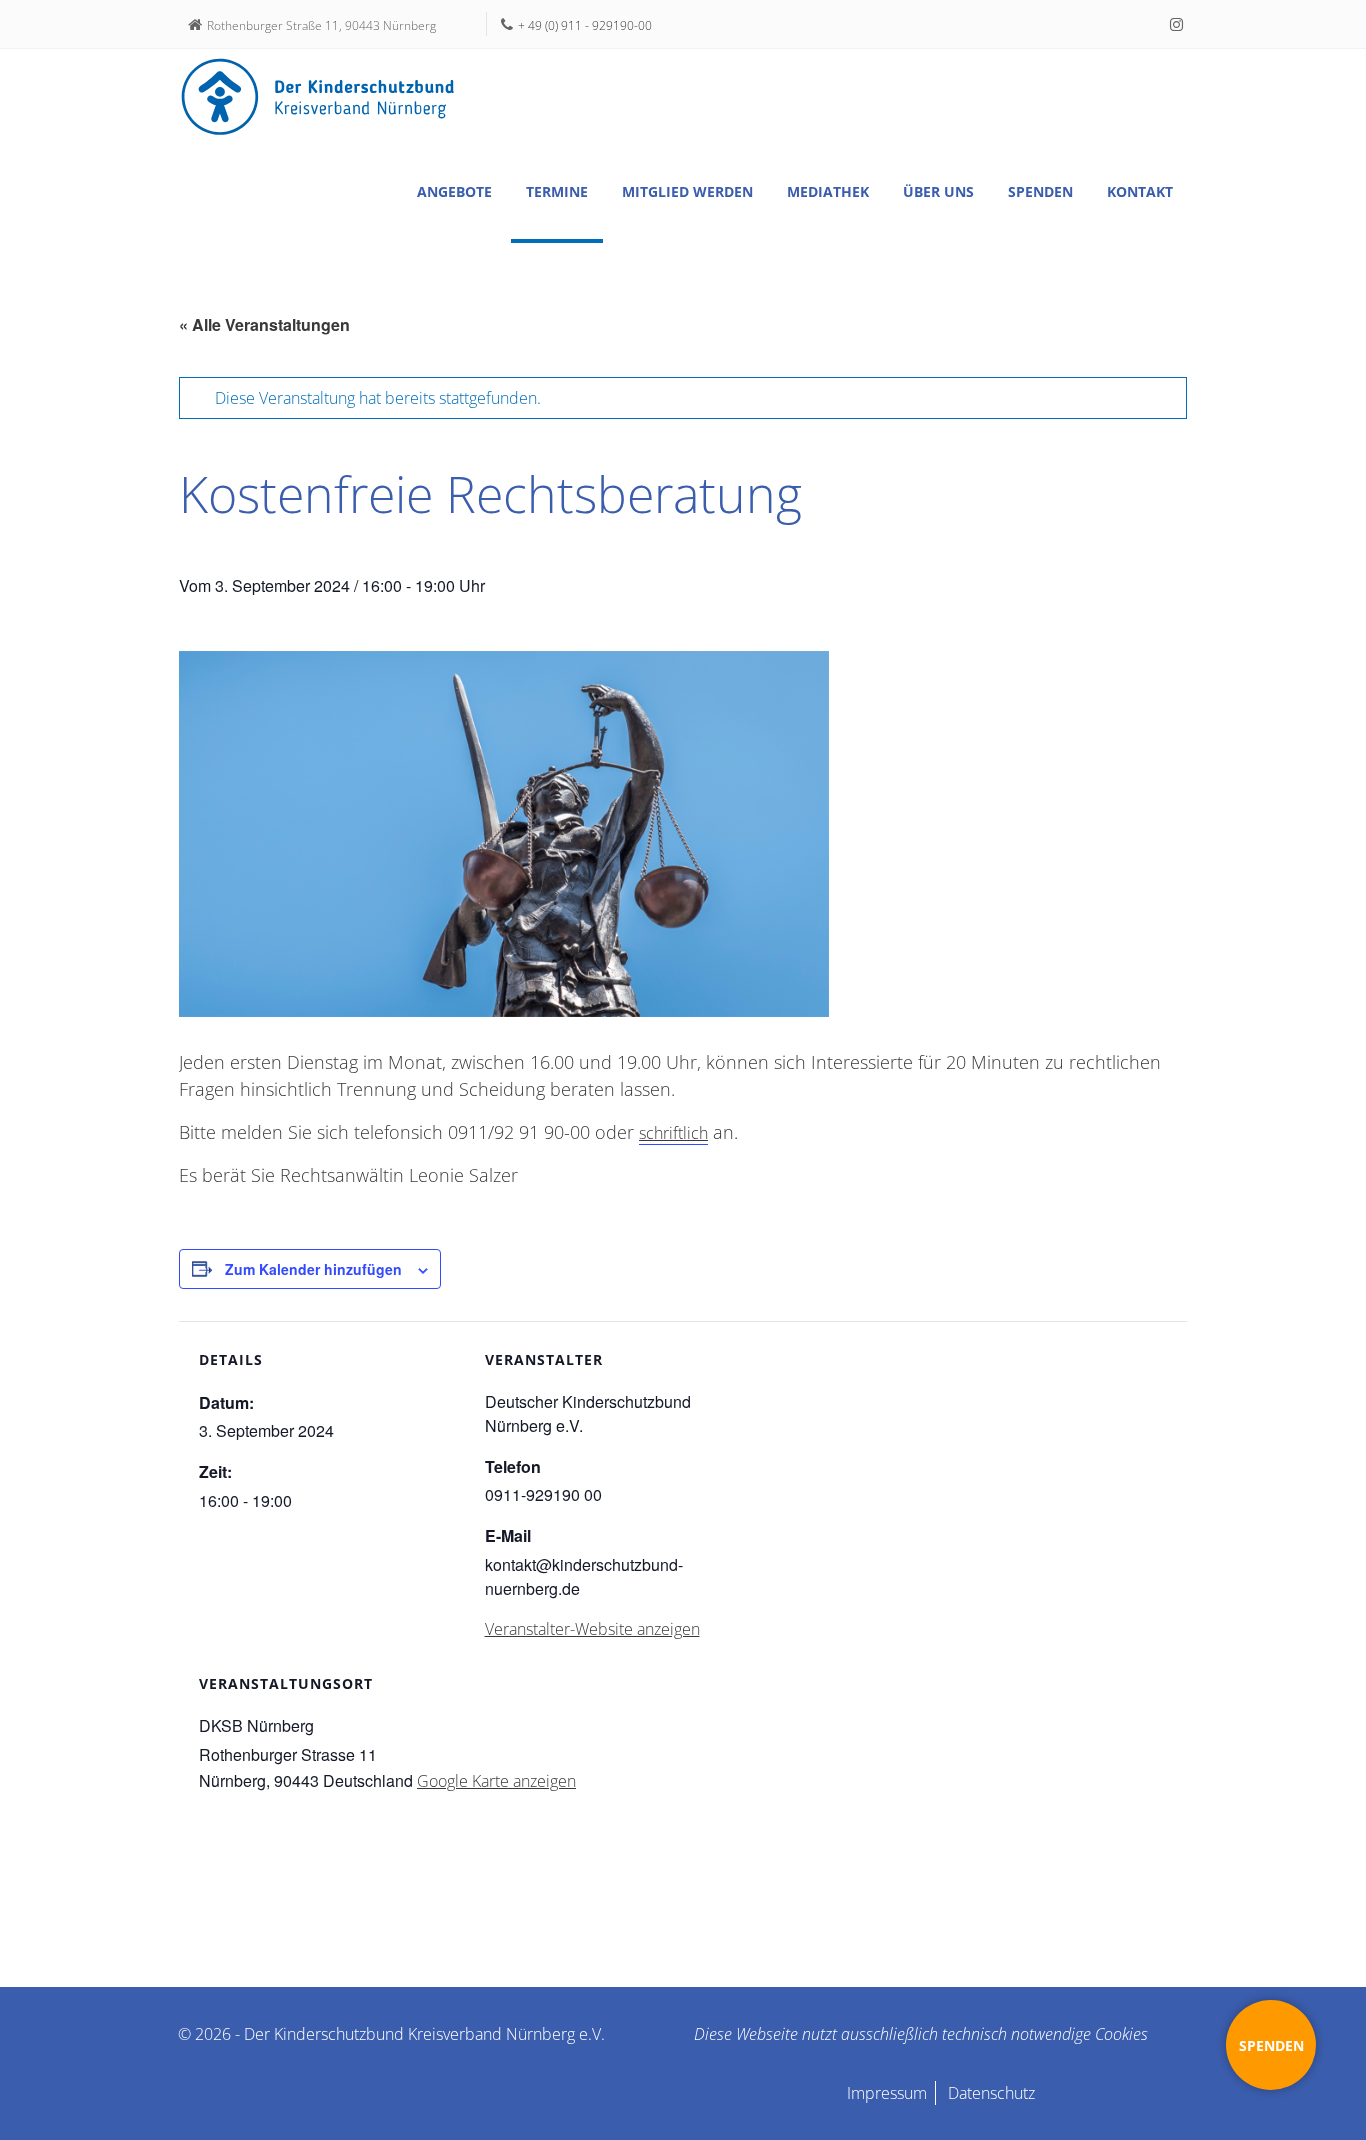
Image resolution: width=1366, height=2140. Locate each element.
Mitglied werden (687, 191)
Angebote (454, 191)
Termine (557, 191)
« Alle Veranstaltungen (264, 324)
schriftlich (673, 1133)
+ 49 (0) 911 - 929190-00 (585, 25)
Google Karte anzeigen (496, 1781)
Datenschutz (991, 2093)
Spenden (1040, 191)
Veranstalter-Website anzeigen (592, 1629)
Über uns (938, 191)
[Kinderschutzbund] (318, 97)
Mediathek (828, 191)
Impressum (887, 2093)
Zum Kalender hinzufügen (313, 1269)
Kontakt (1140, 191)
